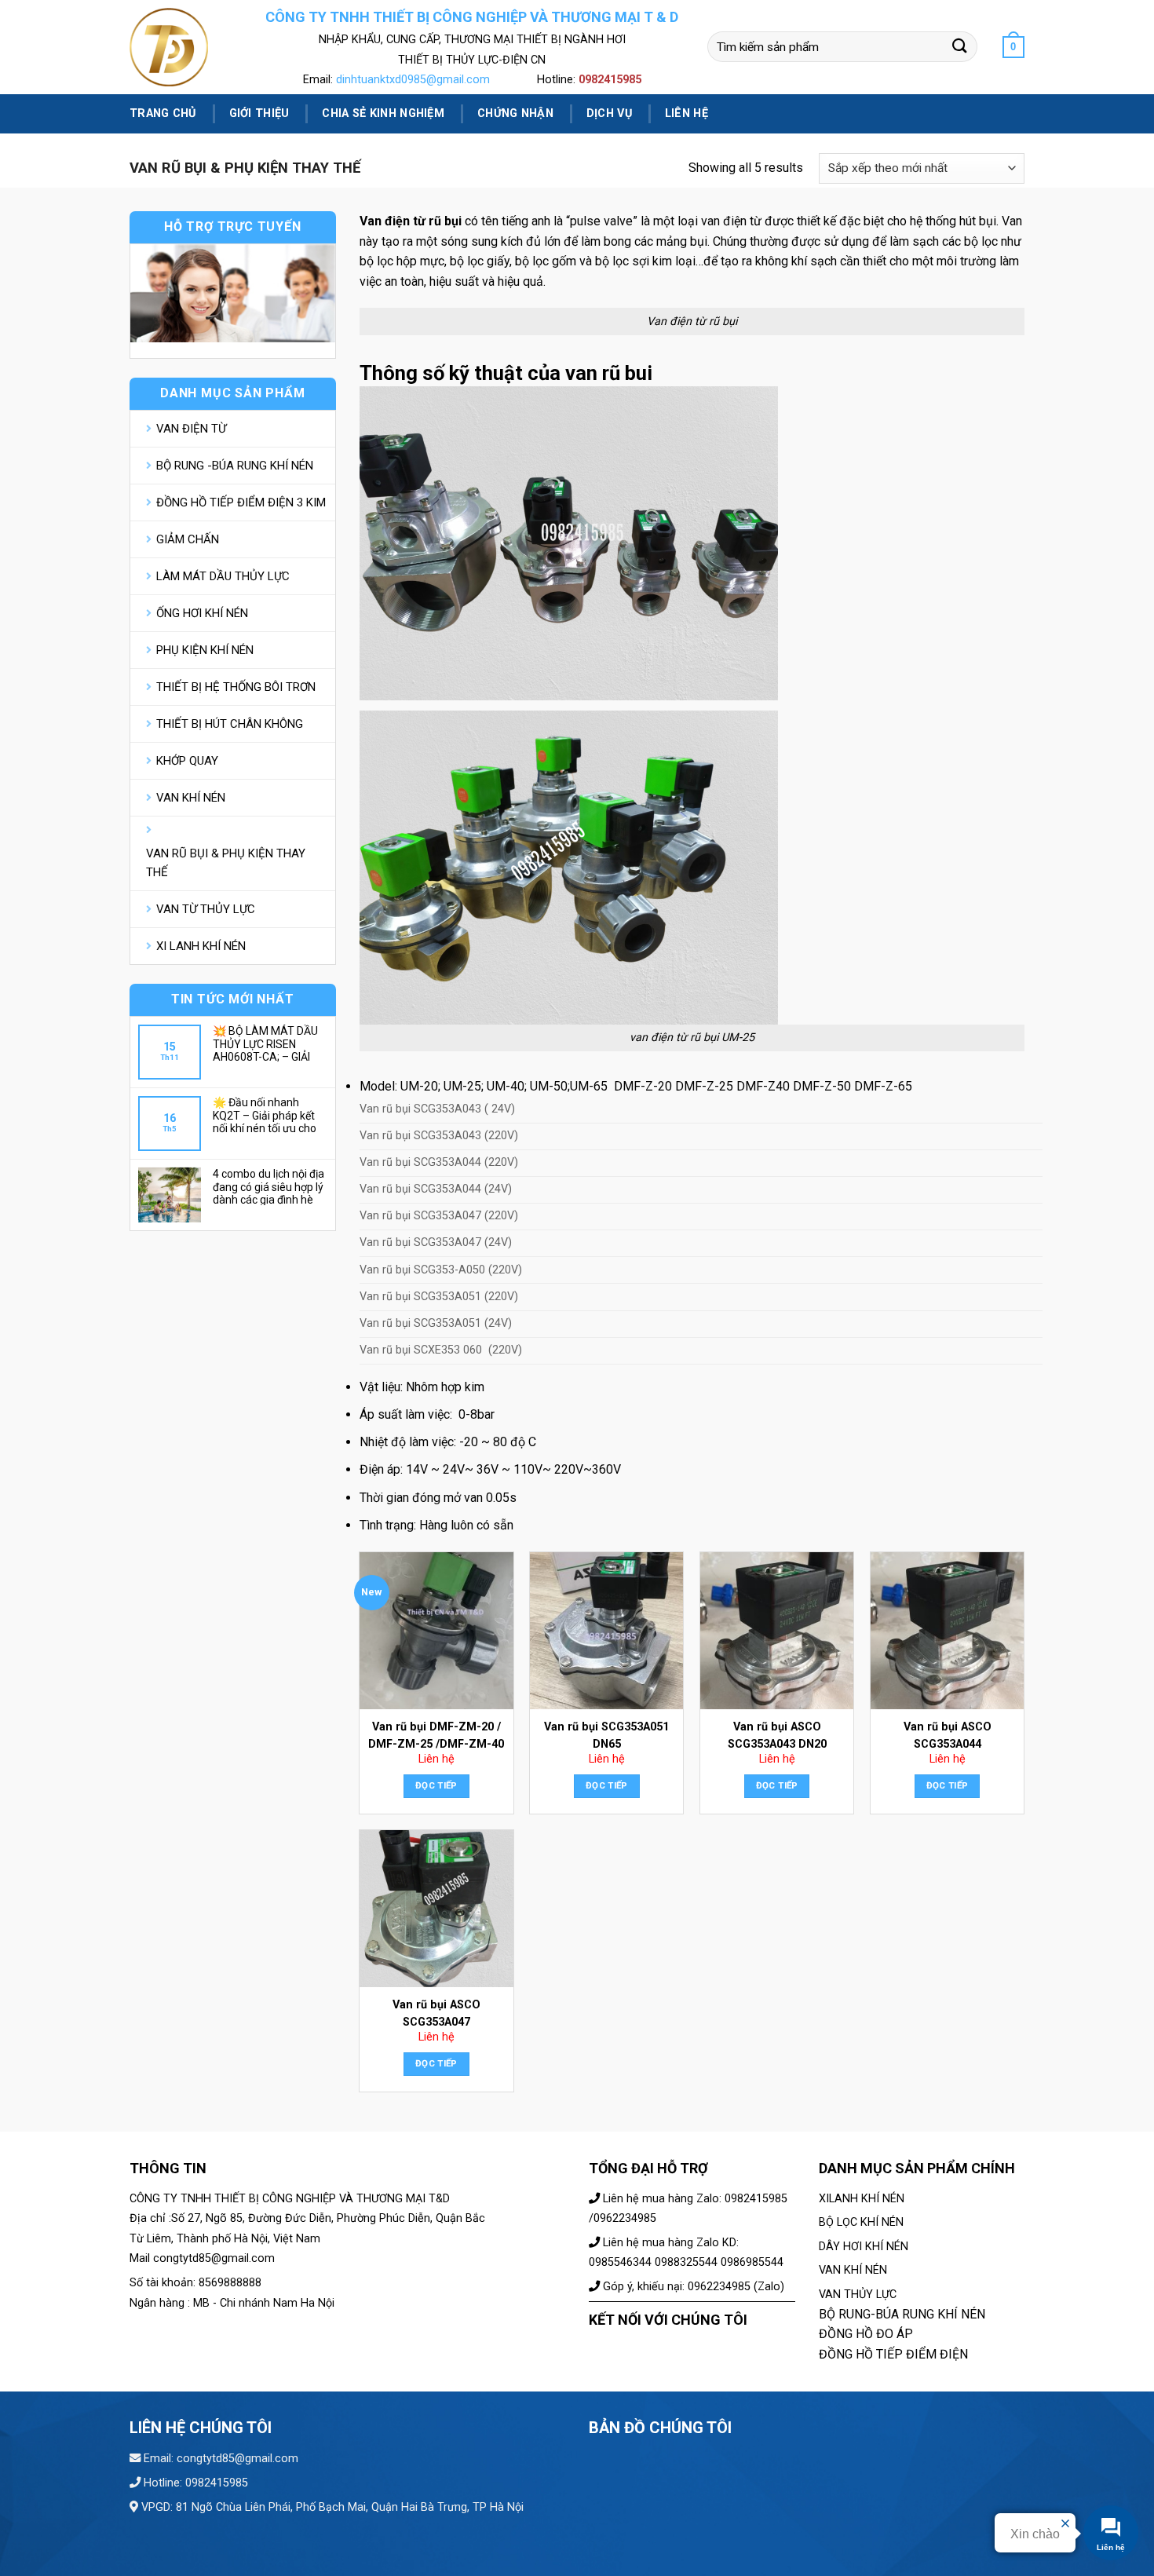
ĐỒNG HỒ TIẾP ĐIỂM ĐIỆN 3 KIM (241, 502)
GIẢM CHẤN (188, 539)
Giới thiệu (259, 113)
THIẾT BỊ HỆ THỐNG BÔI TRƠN (236, 687)
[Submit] (960, 47)
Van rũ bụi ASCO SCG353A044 (948, 1736)
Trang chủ (163, 113)
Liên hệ (687, 113)
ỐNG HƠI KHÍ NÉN (202, 613)
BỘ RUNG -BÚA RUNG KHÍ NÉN (235, 466)
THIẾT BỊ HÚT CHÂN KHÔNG (230, 724)
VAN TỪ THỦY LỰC (206, 909)
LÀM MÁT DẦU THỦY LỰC (223, 576)
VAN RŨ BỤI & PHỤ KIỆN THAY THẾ (226, 863)
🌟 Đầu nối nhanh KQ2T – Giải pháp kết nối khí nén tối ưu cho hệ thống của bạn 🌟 (265, 1115)
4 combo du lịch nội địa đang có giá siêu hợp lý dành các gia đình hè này (268, 1186)
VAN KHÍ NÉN (191, 798)
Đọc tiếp (436, 1785)
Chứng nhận (515, 113)
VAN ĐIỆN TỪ (191, 429)
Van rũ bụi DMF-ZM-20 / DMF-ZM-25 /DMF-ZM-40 (436, 1736)
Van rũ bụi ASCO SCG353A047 (436, 2013)
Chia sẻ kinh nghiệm (383, 113)
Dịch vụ (609, 113)
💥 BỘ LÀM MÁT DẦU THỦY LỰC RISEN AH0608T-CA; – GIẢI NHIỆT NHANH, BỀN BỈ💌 (266, 1043)
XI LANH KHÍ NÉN (201, 946)
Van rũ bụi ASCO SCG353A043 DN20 (777, 1736)
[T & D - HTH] (183, 47)
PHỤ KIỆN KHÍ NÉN (205, 650)
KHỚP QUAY (187, 761)
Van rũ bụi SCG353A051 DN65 (606, 1736)
